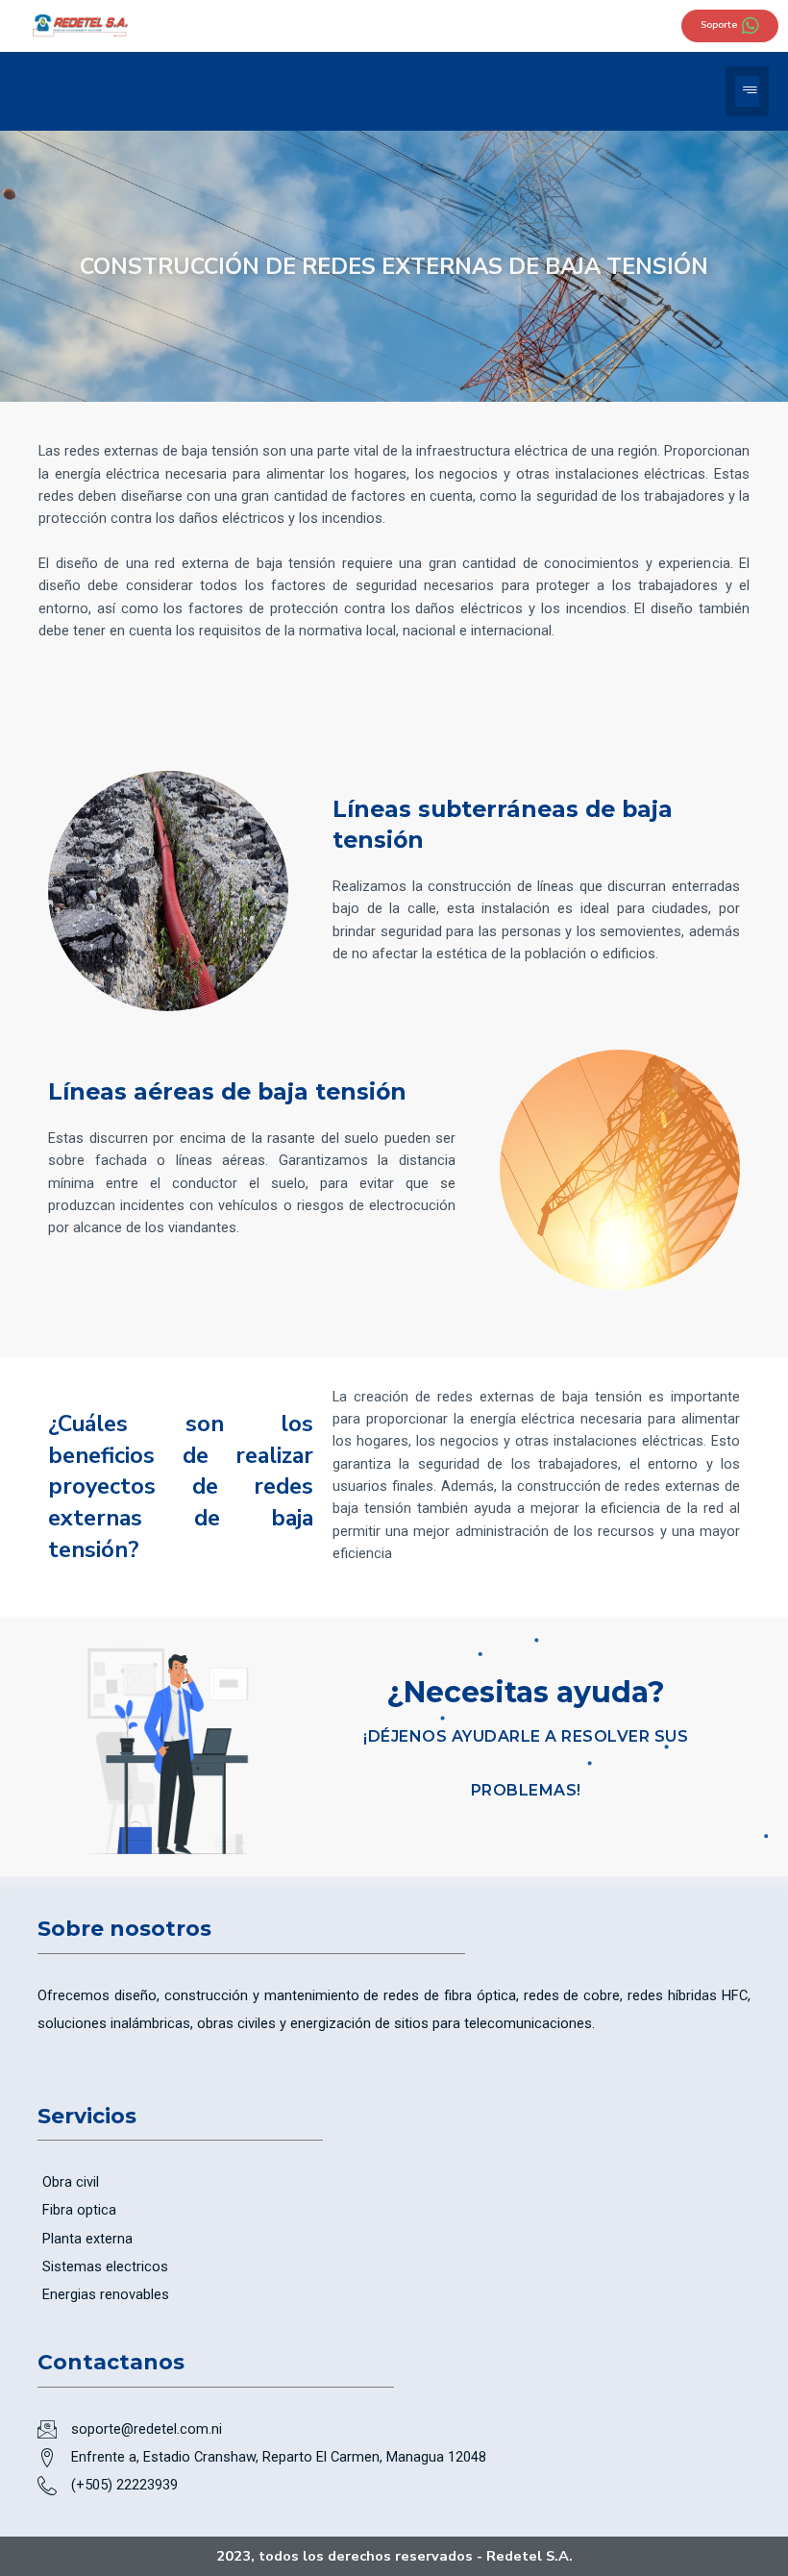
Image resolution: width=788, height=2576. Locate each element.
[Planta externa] (394, 2239)
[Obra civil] (394, 2182)
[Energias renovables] (394, 2295)
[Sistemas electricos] (394, 2267)
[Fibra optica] (394, 2210)
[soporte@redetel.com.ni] (394, 2429)
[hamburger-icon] (747, 91)
